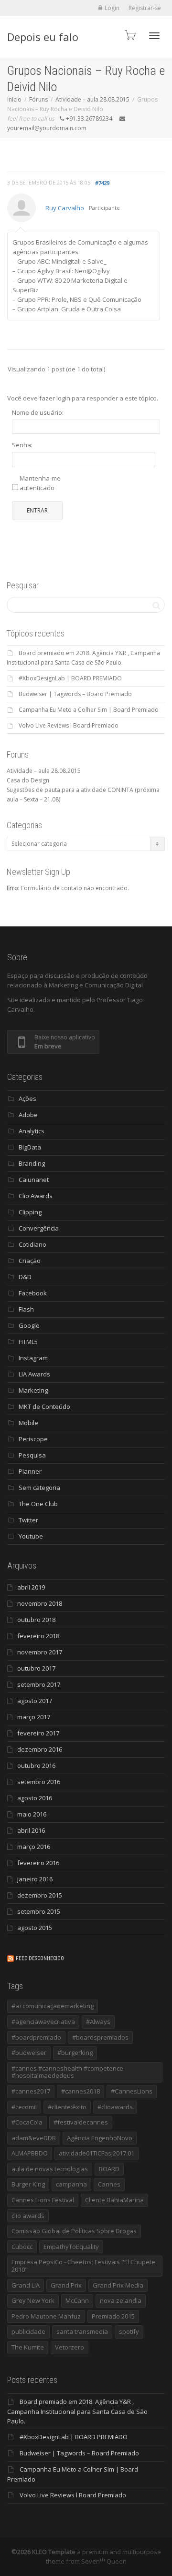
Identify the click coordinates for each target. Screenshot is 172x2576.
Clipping (30, 1212)
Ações (27, 1098)
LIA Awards (34, 1374)
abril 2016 (31, 1830)
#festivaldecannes (81, 2122)
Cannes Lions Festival (43, 2200)
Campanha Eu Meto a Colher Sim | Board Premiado (89, 710)
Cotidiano (32, 1244)
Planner (30, 1471)
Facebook (33, 1293)
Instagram (33, 1358)
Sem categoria (39, 1488)
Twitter (28, 1520)
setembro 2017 (39, 1684)
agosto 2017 (35, 1701)
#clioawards (115, 2107)
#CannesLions (132, 2091)
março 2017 (34, 1717)
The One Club (38, 1504)
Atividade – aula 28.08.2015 (44, 771)
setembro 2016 (39, 1782)
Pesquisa (32, 1455)
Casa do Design (28, 780)
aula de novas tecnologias (50, 2169)
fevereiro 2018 (38, 1636)
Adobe (28, 1115)
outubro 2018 (36, 1620)
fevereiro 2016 (38, 1863)
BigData (30, 1147)
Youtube (31, 1536)
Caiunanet (34, 1180)
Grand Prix (66, 2285)
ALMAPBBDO (30, 2153)
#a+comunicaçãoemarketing (53, 2006)
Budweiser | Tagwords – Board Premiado (75, 694)
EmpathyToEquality (71, 2247)
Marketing (33, 1390)
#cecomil (24, 2107)
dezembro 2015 (40, 1895)
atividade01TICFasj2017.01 (97, 2153)
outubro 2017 (36, 1668)
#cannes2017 (31, 2091)
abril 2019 (31, 1587)
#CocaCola (27, 2122)
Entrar (37, 510)
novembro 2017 (40, 1652)
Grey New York (33, 2300)
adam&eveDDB (34, 2138)
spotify (129, 2331)
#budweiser (29, 2053)
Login (112, 8)
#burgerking (75, 2053)
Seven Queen (104, 2561)
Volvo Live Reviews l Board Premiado (69, 725)
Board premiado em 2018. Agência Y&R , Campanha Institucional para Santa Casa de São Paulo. (77, 2411)
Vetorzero (70, 2347)
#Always (98, 2022)
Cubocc (22, 2247)
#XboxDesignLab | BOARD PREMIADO (70, 678)
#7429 (102, 183)
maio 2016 (32, 1814)
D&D (25, 1277)
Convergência (39, 1228)
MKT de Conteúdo (44, 1406)
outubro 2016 (36, 1765)
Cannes (109, 2184)
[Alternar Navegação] (154, 36)
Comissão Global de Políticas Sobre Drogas (74, 2231)
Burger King (28, 2184)
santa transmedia (82, 2331)
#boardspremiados (100, 2037)
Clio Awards (36, 1196)
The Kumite (28, 2347)
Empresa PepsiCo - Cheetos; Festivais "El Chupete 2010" (83, 2266)
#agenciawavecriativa (43, 2022)
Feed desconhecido (40, 1958)
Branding (32, 1163)
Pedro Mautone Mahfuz (46, 2316)
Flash (26, 1309)
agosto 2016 (35, 1798)
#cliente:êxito (67, 2107)
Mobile (28, 1423)
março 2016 (34, 1847)
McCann (77, 2300)
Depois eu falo (43, 37)
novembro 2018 (40, 1603)
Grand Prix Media (118, 2285)
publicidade (28, 2331)
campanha (71, 2184)
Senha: (22, 445)
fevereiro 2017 (38, 1733)
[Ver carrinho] (129, 35)
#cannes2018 (81, 2091)
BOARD (109, 2169)
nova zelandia (121, 2300)
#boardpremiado (36, 2037)
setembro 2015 (39, 1911)
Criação (30, 1261)
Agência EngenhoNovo (100, 2138)
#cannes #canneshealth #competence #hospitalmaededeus (67, 2072)
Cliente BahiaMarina (114, 2200)
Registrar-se (145, 8)
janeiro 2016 (35, 1879)
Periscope (33, 1439)
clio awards (28, 2216)
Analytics (32, 1131)
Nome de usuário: (38, 412)
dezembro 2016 (40, 1749)
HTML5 (28, 1342)
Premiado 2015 (113, 2316)
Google (29, 1325)
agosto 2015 (35, 1928)
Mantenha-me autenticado (40, 483)
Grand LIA (26, 2285)
